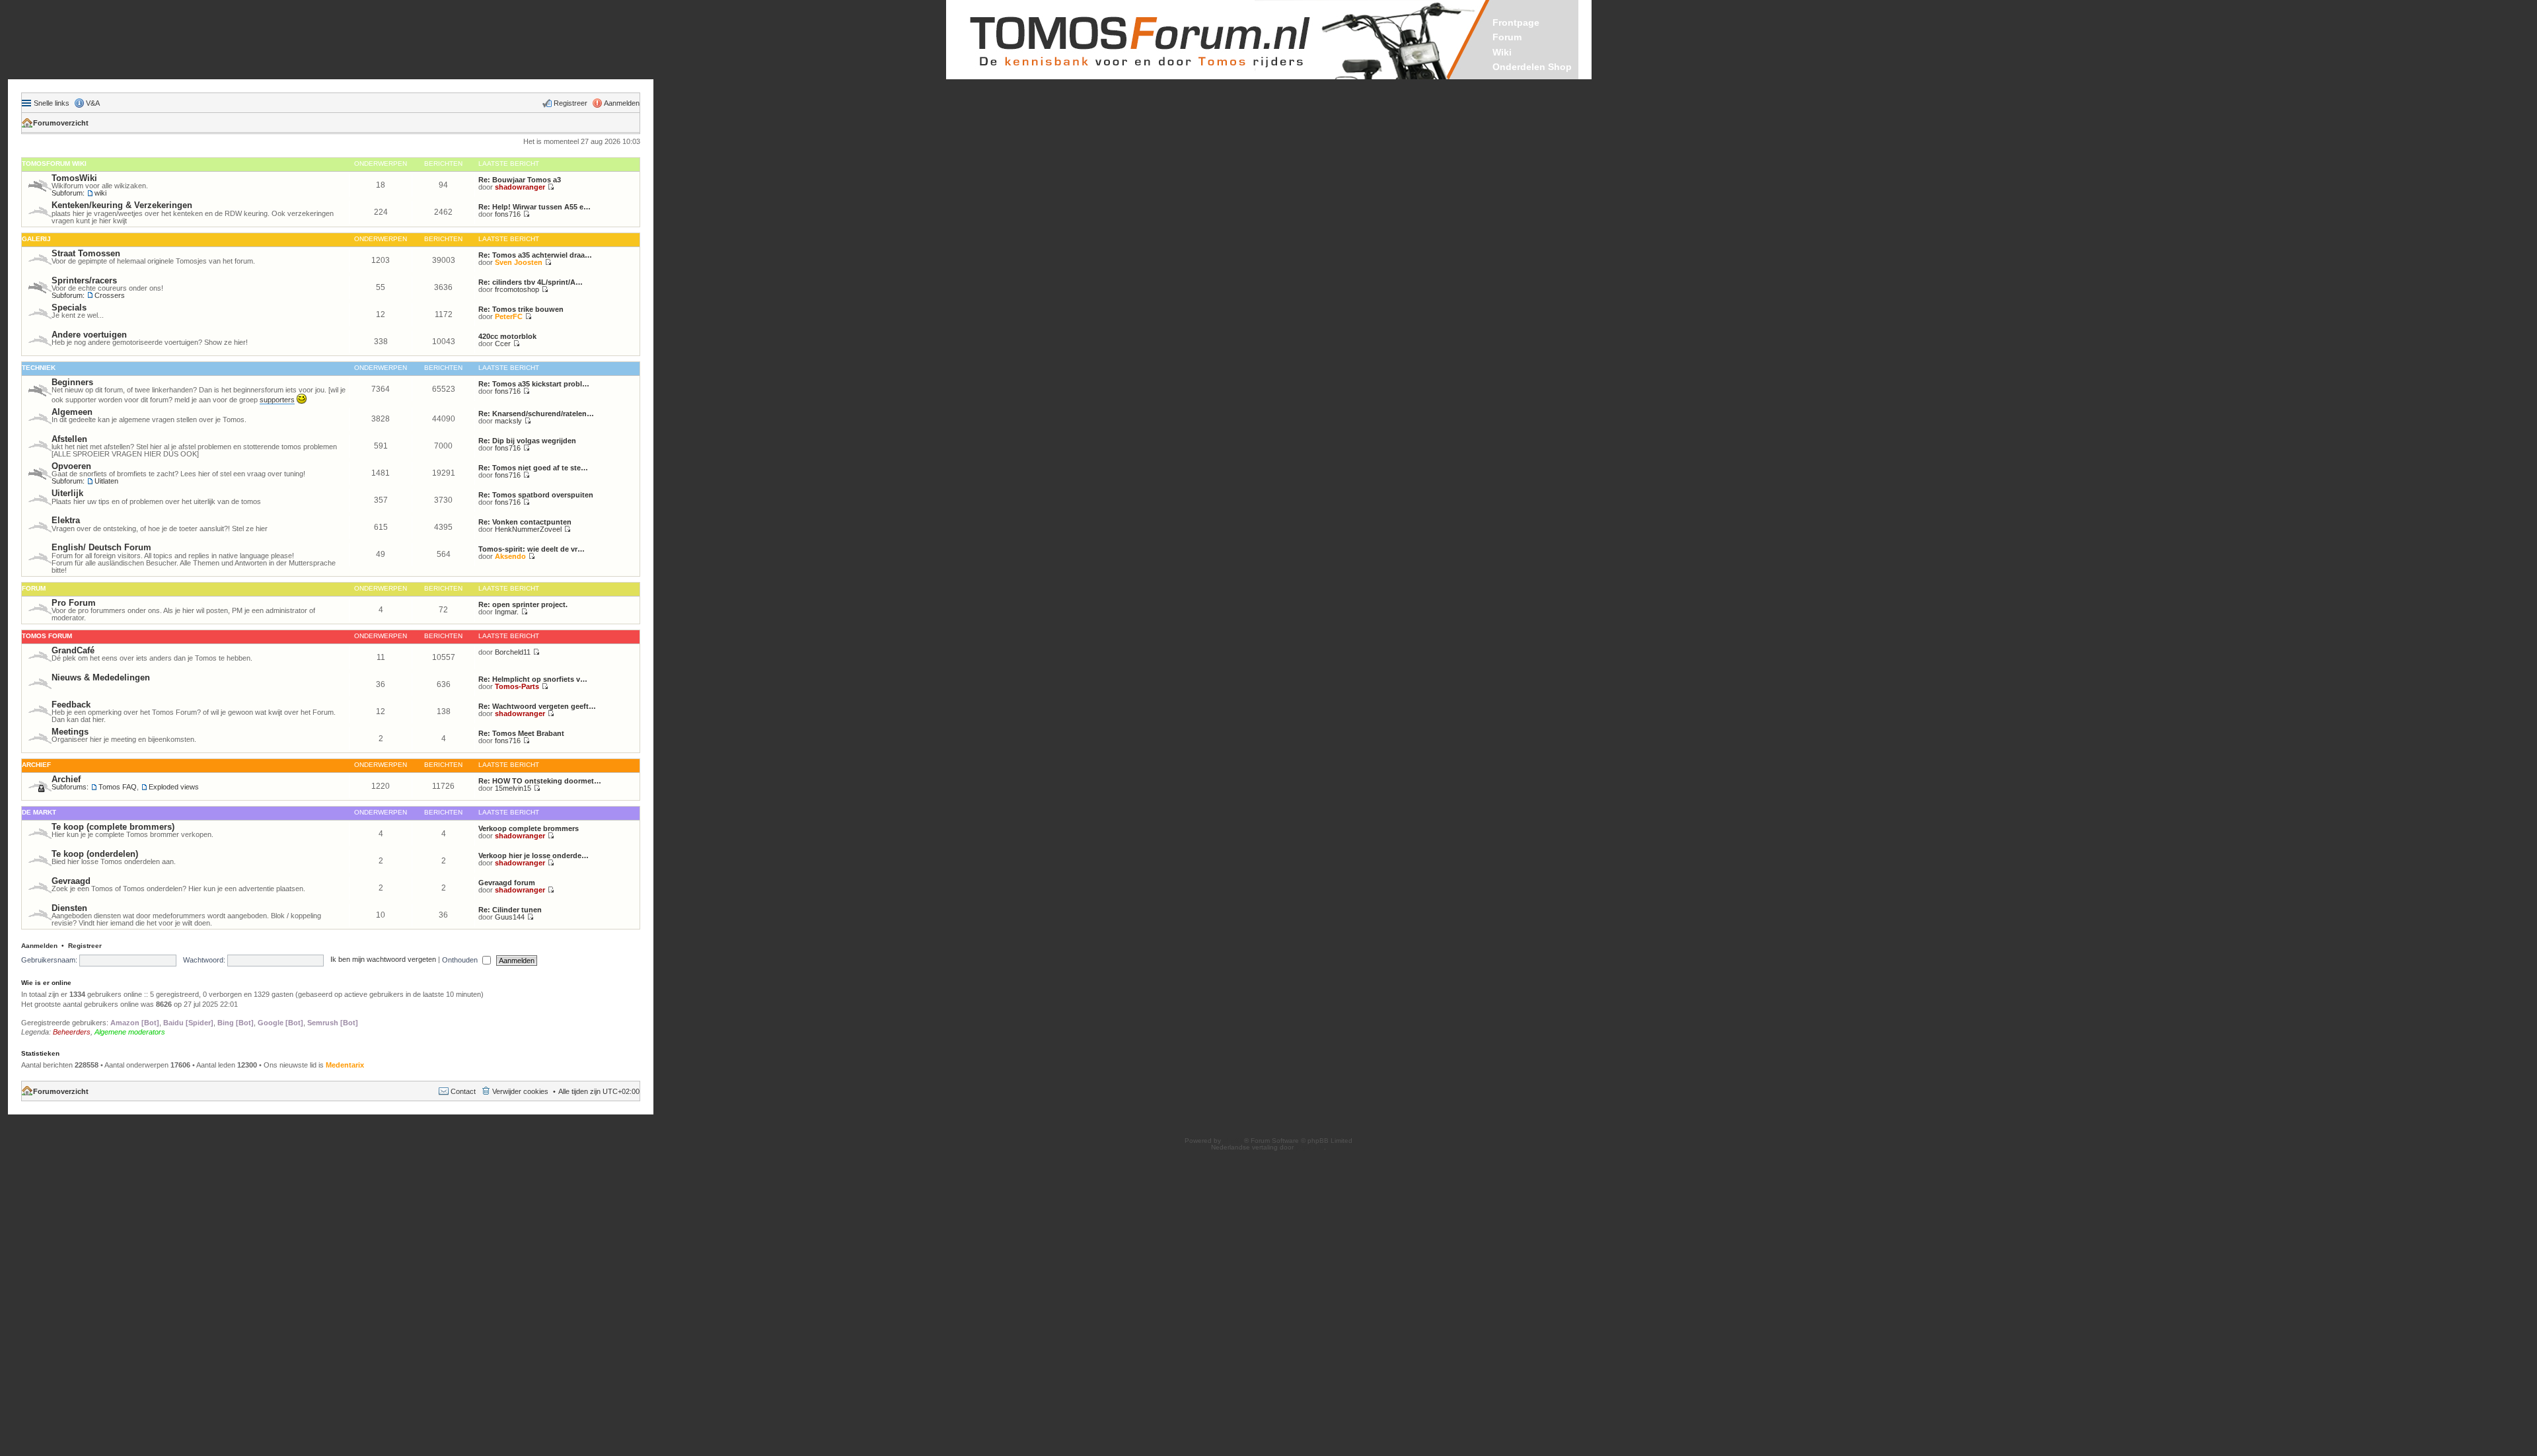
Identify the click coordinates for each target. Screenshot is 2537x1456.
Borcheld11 (513, 652)
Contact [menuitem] (463, 1091)
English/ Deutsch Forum (101, 547)
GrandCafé (73, 650)
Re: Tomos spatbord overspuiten (536, 495)
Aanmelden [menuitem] (622, 103)
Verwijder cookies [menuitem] (520, 1091)
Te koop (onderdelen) (95, 854)
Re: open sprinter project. (523, 604)
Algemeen (72, 412)
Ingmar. (507, 612)
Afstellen (69, 439)
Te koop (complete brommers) (113, 827)
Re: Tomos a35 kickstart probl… (534, 384)
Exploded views (174, 787)
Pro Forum (74, 603)
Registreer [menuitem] (570, 103)
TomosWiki (74, 178)
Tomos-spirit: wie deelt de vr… (532, 549)
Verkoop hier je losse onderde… (533, 855)
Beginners (72, 382)
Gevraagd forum (507, 883)
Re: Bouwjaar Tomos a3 (520, 180)
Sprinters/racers (84, 280)
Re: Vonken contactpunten (525, 522)
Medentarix (345, 1065)
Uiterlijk (67, 493)
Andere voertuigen (89, 335)
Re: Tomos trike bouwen (521, 309)
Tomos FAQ (118, 787)
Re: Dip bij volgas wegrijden (527, 441)
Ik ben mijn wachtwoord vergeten (383, 960)
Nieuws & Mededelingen (101, 677)
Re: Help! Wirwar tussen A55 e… (534, 207)
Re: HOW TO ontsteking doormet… (540, 781)
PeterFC (509, 316)
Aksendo (510, 556)
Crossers (110, 295)
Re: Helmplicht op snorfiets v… (533, 679)
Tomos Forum (47, 636)
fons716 (508, 214)
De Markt (39, 812)
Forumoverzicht (61, 123)
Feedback (71, 705)
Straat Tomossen (86, 253)
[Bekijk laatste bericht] (551, 187)
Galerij (36, 239)
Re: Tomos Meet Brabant (521, 733)
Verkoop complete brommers (529, 828)
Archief (36, 765)
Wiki (1502, 52)
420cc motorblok (507, 336)
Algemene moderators (130, 1032)
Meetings (70, 732)
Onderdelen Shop (1532, 67)
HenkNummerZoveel (528, 529)
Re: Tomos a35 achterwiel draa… (535, 255)
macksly (508, 421)
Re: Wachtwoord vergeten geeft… (537, 706)
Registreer (85, 946)
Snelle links (52, 103)
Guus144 (510, 917)
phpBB (1233, 1141)
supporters (277, 400)
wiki (100, 193)
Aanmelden (39, 946)
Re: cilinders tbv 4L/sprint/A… (531, 282)
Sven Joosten (519, 262)
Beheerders (72, 1032)
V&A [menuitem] (93, 103)
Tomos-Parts (517, 686)
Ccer (503, 344)
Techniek (39, 368)
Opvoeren (71, 466)
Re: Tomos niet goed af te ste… (533, 468)
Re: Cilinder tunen (510, 910)
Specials (69, 308)
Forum (1507, 37)
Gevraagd (71, 881)
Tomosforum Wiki (54, 164)
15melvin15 (513, 788)
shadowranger (520, 187)
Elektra (66, 520)
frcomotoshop (517, 289)
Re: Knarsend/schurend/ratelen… (536, 414)
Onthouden (461, 960)
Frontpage (1516, 22)
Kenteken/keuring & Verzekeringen (122, 205)
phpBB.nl (1310, 1147)
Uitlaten (106, 481)
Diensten (69, 908)
